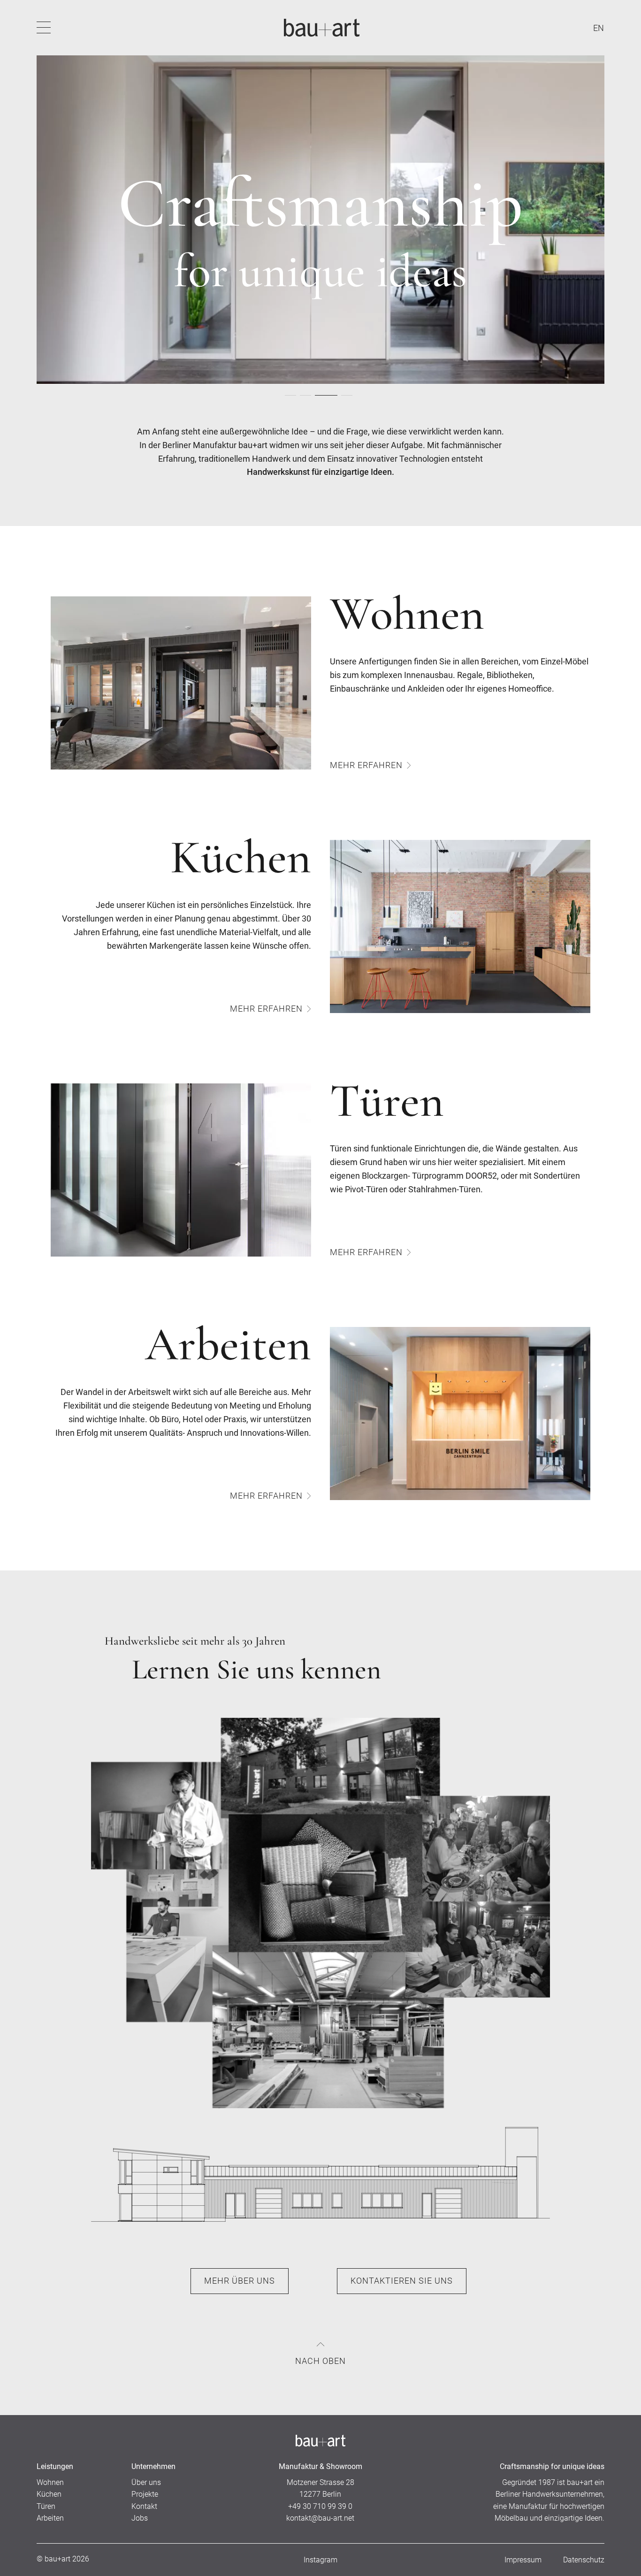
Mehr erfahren (366, 765)
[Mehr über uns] (320, 1913)
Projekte (145, 2494)
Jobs (140, 2518)
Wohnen (50, 2482)
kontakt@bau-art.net (320, 2518)
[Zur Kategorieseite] (181, 683)
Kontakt (144, 2506)
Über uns (146, 2482)
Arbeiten (50, 2518)
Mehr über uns (240, 2281)
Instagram (320, 2560)
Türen (46, 2506)
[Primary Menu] (44, 28)
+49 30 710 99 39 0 (320, 2506)
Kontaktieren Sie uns (402, 2281)
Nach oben (320, 2361)
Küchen (49, 2494)
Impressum (523, 2560)
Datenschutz (584, 2560)
